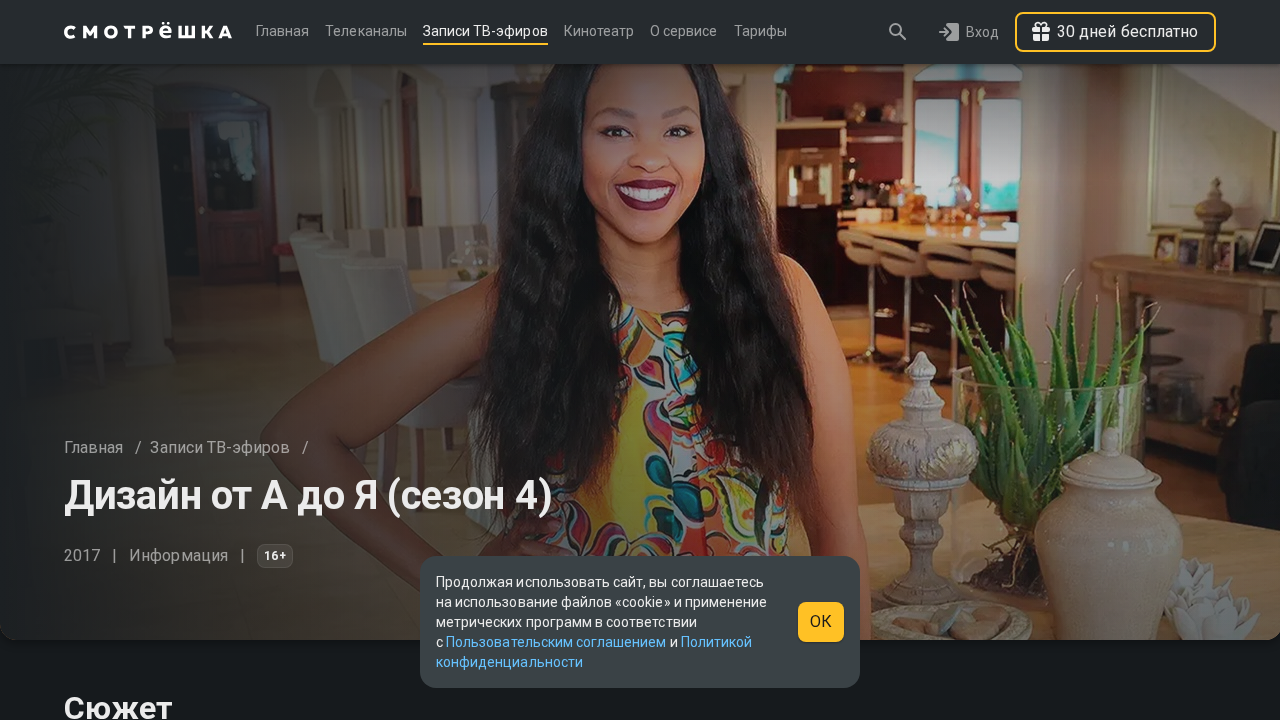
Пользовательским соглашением (556, 642)
